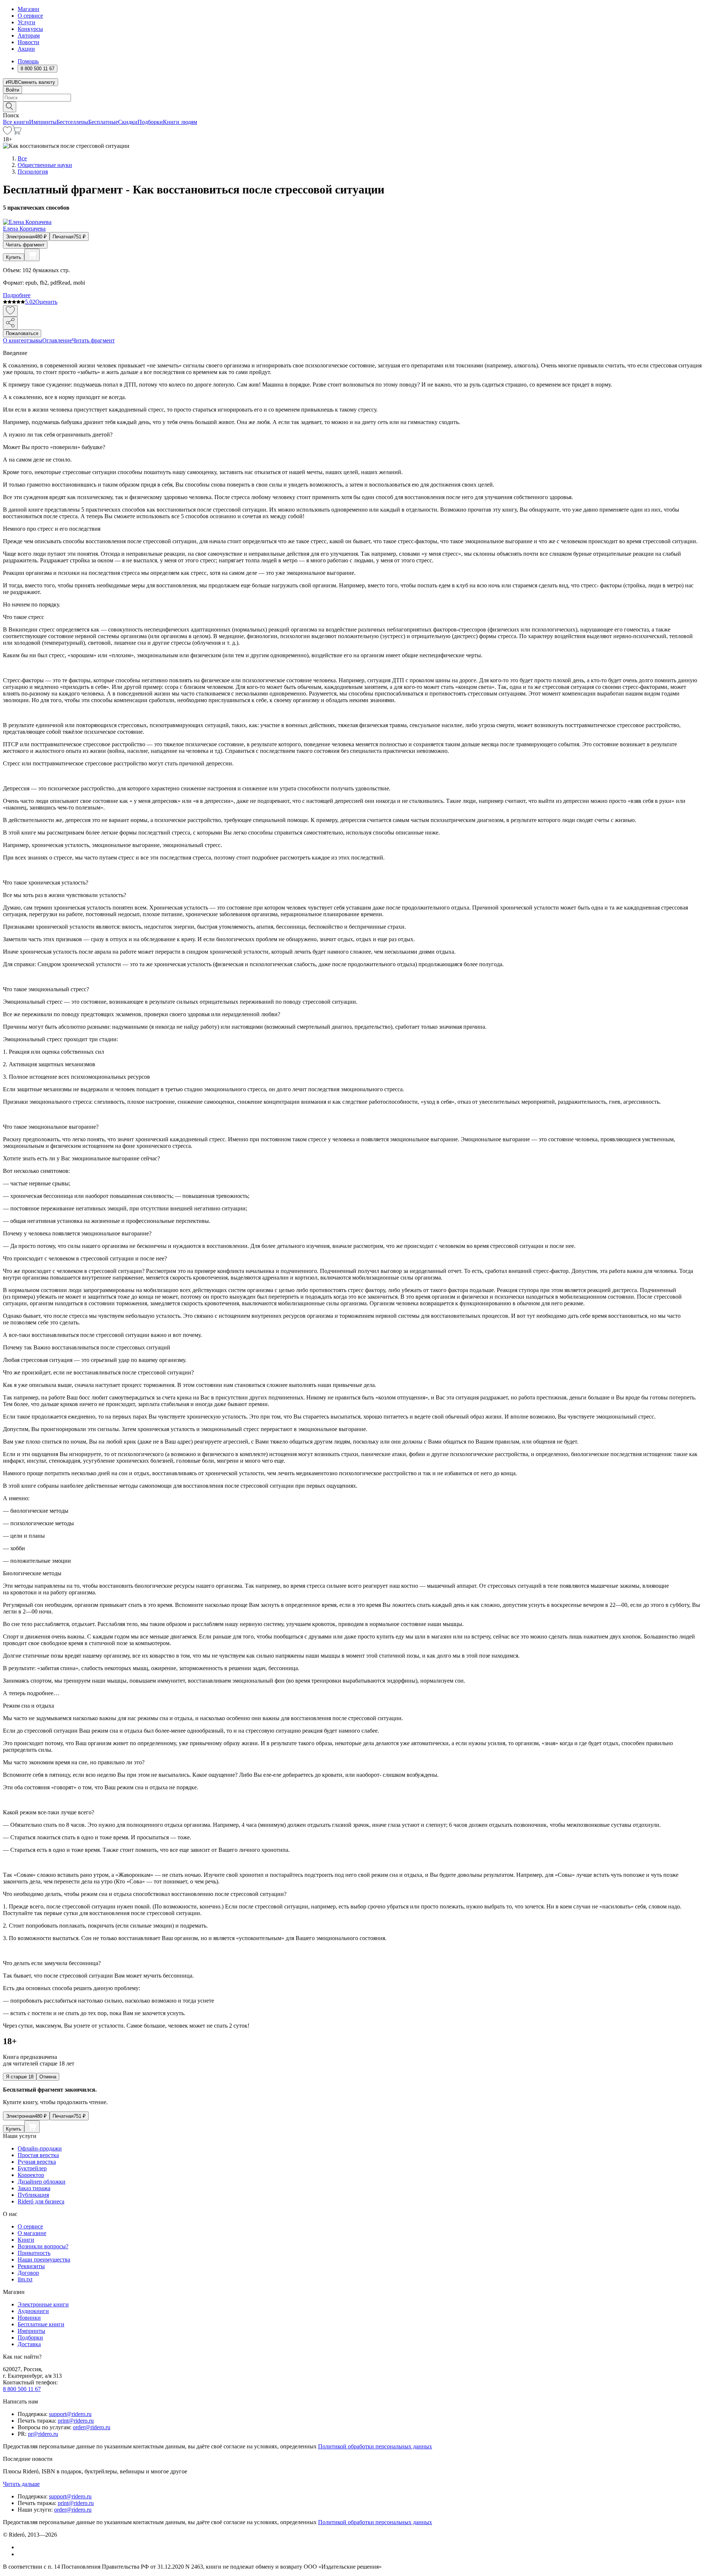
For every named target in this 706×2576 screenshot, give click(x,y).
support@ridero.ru (70, 2414)
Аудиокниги (33, 2311)
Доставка (29, 2344)
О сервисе (30, 16)
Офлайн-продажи (40, 2148)
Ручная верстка (37, 2162)
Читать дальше (21, 2484)
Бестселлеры (72, 122)
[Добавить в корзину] (32, 255)
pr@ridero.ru (43, 2434)
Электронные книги (43, 2304)
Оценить (46, 302)
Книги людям (180, 122)
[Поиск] (10, 107)
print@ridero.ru (76, 2421)
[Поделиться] (10, 323)
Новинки (29, 2318)
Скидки (128, 122)
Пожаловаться (22, 333)
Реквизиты (31, 2266)
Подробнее (17, 295)
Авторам (29, 35)
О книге (13, 340)
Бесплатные (103, 122)
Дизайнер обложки (42, 2182)
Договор (28, 2273)
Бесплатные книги (41, 2324)
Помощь (28, 61)
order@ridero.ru (92, 2427)
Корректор (31, 2175)
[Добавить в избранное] (10, 311)
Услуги (26, 22)
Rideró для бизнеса (41, 2201)
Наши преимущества (44, 2260)
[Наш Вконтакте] (22, 2547)
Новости (28, 42)
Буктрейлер (32, 2168)
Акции (26, 49)
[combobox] (353, 98)
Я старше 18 (20, 2077)
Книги (26, 2240)
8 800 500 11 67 (22, 2389)
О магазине (32, 2233)
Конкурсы (30, 29)
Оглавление (57, 340)
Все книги (16, 122)
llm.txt (25, 2279)
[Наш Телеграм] (21, 2554)
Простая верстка (38, 2155)
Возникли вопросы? (43, 2246)
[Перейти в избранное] (7, 133)
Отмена (48, 2077)
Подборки (150, 122)
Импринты (43, 122)
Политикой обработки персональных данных (375, 2446)
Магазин (28, 9)
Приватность (34, 2253)
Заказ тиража (34, 2188)
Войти (13, 90)
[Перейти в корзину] (17, 133)
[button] (353, 106)
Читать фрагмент (25, 245)
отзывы (33, 340)
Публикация (33, 2195)
